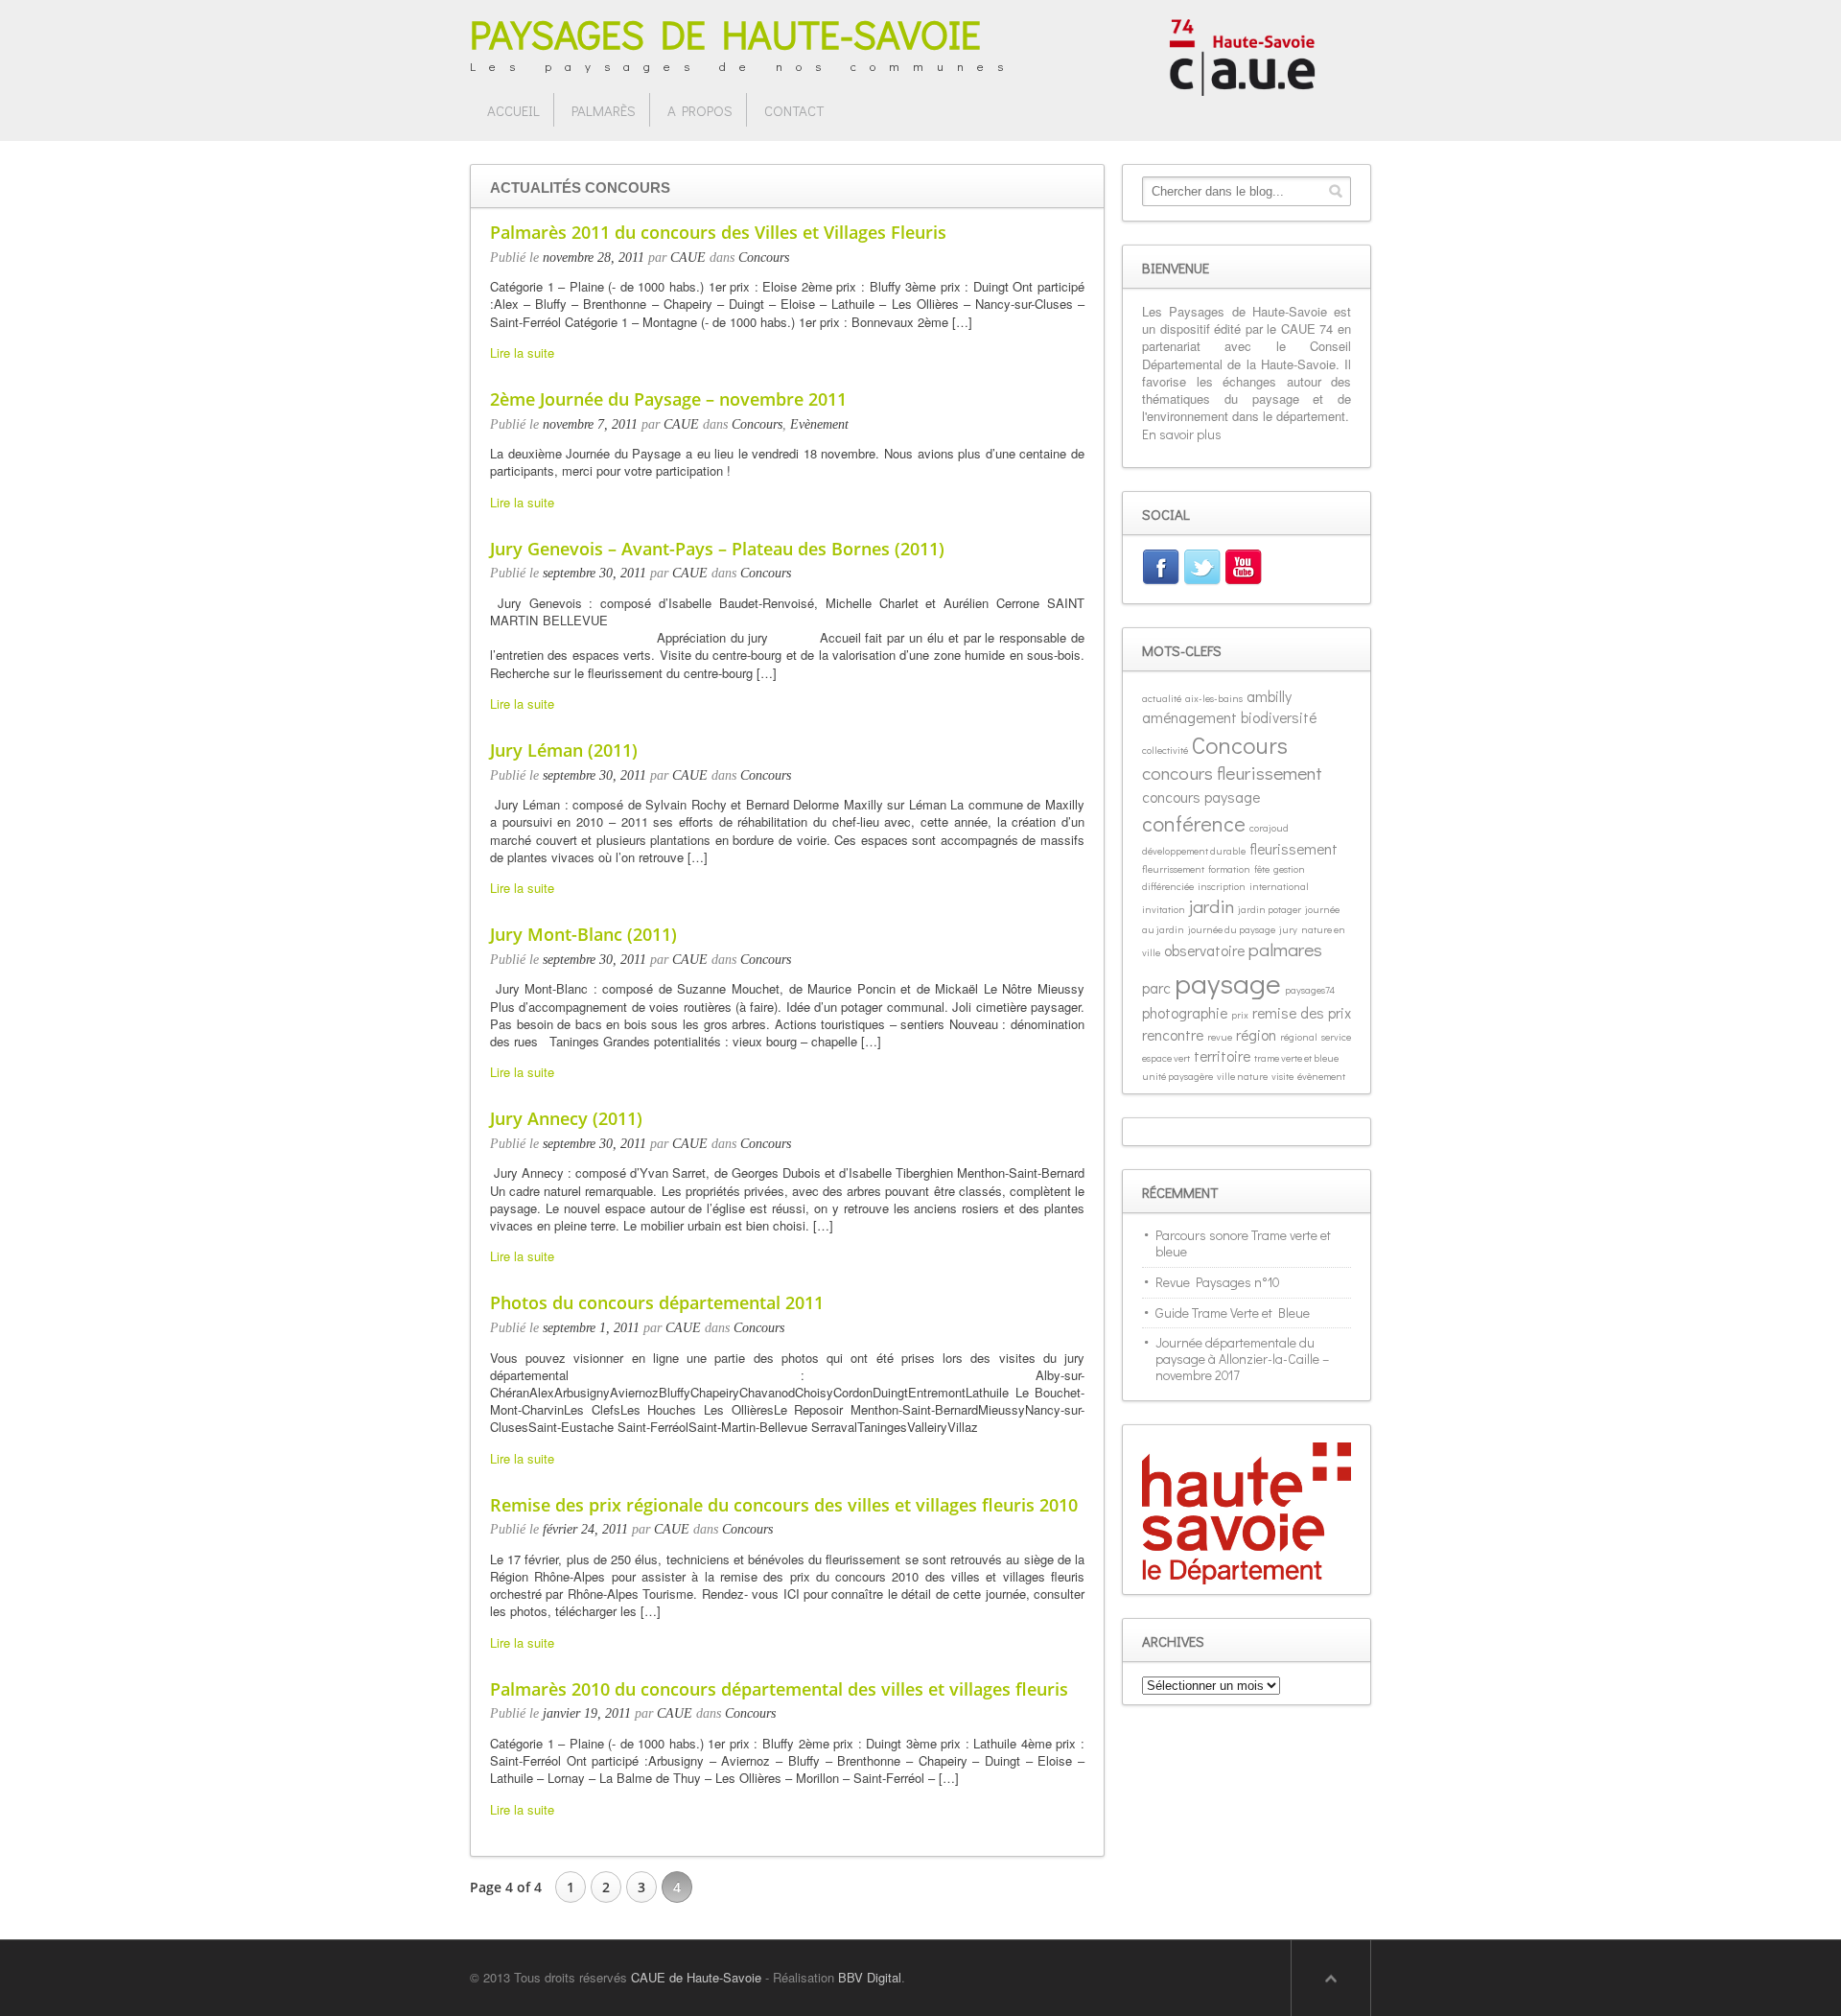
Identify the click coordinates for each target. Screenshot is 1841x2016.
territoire (1222, 1055)
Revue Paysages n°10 (1218, 1282)
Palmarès (604, 110)
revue (1220, 1037)
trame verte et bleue (1296, 1058)
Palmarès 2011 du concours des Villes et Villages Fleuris (718, 232)
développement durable (1194, 851)
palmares (1285, 949)
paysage (1228, 983)
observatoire (1204, 950)
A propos (700, 110)
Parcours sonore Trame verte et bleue (1243, 1243)
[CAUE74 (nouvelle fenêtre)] (1242, 55)
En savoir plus (1182, 434)
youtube (1245, 570)
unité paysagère (1177, 1076)
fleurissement (1293, 848)
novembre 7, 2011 (590, 424)
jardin (1212, 906)
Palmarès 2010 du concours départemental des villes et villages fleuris (779, 1689)
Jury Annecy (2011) (566, 1118)
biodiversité (1279, 717)
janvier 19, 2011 (587, 1713)
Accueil (513, 110)
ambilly (1269, 696)
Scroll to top (1331, 1978)
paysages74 (1310, 990)
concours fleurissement (1232, 773)
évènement (1321, 1076)
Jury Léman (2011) (564, 750)
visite (1282, 1076)
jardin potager (1270, 909)
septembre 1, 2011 (591, 1328)
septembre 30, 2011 (594, 573)
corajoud (1269, 828)
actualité (1162, 698)
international (1279, 886)
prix (1240, 1015)
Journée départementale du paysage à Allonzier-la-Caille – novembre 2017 (1242, 1359)
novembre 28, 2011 (594, 258)
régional (1299, 1037)
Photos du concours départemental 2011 (657, 1302)
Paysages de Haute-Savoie (725, 33)
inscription (1222, 886)
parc (1156, 987)
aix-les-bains (1214, 698)
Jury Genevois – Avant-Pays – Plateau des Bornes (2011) (717, 549)
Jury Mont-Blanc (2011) (583, 934)
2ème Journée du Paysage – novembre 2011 (668, 399)
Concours (764, 258)
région (1256, 1034)
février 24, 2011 (585, 1529)
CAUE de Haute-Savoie (696, 1977)
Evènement (819, 424)
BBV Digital (870, 1977)
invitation (1164, 909)
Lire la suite (522, 352)
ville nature (1242, 1076)
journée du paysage (1232, 929)
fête (1262, 869)
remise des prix (1302, 1012)
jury (1288, 929)
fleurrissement (1173, 869)
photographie (1185, 1012)
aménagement (1189, 717)
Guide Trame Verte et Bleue (1233, 1313)
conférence (1194, 823)
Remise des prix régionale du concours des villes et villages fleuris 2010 (784, 1505)
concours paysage (1201, 797)
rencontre (1173, 1034)
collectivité (1165, 750)
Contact (794, 110)
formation (1229, 869)
